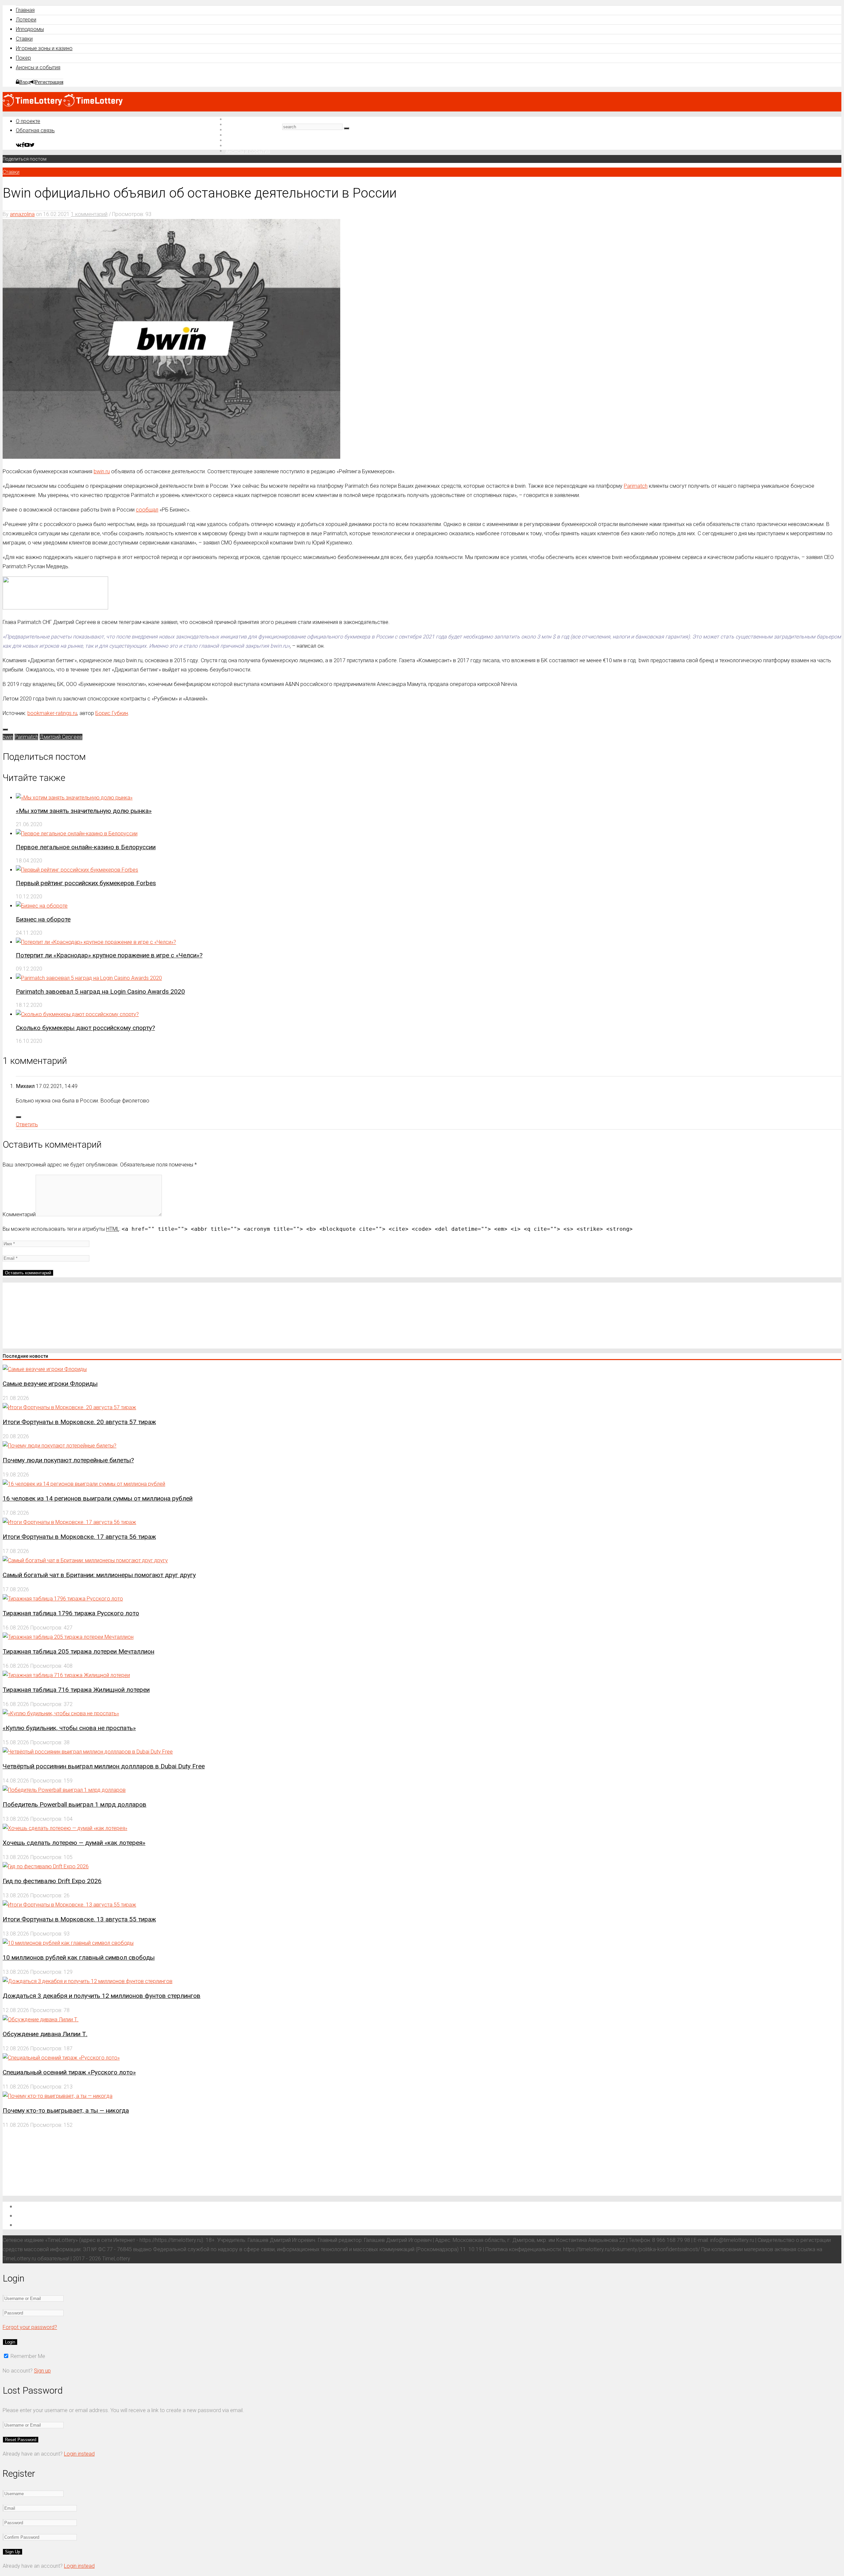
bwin (8, 737)
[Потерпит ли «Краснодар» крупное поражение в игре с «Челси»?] (96, 942)
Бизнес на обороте (43, 919)
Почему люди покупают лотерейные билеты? (68, 1460)
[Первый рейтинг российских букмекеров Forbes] (77, 870)
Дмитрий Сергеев (61, 737)
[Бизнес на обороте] (42, 906)
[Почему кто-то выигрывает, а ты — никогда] (58, 2096)
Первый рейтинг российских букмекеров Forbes (86, 883)
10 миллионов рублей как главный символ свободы (79, 1957)
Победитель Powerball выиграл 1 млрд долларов (75, 1804)
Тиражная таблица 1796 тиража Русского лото (71, 1613)
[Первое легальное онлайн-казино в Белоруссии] (77, 834)
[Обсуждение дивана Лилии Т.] (41, 2019)
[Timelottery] (63, 105)
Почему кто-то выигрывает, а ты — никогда (66, 2110)
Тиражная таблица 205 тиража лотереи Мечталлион (78, 1651)
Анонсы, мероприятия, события (59, 2225)
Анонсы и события (38, 67)
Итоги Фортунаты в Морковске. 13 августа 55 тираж (79, 1919)
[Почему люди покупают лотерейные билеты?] (60, 1446)
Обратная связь (35, 130)
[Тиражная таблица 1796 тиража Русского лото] (63, 1599)
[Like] (5, 729)
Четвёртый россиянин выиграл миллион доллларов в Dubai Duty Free (104, 1766)
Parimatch (636, 486)
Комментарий (19, 1214)
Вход (25, 82)
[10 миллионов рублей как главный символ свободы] (68, 1943)
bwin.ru (102, 471)
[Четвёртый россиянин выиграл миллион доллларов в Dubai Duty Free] (88, 1752)
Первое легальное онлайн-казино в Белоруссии (86, 847)
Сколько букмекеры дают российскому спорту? (85, 1028)
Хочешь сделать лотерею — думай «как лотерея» (74, 1843)
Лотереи (26, 20)
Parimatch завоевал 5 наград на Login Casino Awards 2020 (100, 992)
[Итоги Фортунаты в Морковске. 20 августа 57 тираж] (69, 1407)
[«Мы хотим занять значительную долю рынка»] (74, 798)
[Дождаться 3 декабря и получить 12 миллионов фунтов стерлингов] (88, 1981)
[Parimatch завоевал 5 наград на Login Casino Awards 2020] (89, 978)
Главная (25, 10)
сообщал (147, 510)
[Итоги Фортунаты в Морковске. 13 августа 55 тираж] (69, 1905)
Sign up (42, 2371)
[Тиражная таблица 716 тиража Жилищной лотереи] (66, 1675)
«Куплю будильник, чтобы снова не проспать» (69, 1728)
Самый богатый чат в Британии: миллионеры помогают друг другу (99, 1575)
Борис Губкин (112, 713)
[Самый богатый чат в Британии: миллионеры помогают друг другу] (85, 1560)
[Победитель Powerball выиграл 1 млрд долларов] (64, 1790)
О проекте (28, 121)
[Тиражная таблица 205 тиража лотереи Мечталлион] (68, 1637)
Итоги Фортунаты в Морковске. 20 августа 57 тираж (79, 1422)
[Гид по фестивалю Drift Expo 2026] (46, 1866)
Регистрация (49, 82)
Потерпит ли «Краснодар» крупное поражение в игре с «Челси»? (109, 955)
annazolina (22, 214)
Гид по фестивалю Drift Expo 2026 (52, 1881)
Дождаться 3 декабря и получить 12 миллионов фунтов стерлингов (102, 1996)
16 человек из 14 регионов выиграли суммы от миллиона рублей (98, 1498)
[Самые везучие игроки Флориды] (45, 1369)
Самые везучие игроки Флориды (50, 1384)
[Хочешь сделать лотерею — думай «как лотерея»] (65, 1828)
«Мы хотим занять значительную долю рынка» (84, 811)
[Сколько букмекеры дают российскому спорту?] (77, 1014)
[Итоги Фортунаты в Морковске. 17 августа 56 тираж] (69, 1522)
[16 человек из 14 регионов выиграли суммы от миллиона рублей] (84, 1484)
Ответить (27, 1124)
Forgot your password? (30, 2327)
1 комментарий (89, 214)
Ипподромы (30, 29)
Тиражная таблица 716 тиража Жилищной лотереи (76, 1690)
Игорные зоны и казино (44, 48)
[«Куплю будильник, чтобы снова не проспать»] (61, 1713)
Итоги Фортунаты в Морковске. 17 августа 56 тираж (79, 1537)
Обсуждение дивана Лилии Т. (45, 2034)
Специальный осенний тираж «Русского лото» (69, 2072)
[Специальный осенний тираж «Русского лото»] (61, 2058)
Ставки (24, 39)
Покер (23, 58)
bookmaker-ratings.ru (52, 713)
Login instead (79, 2454)
